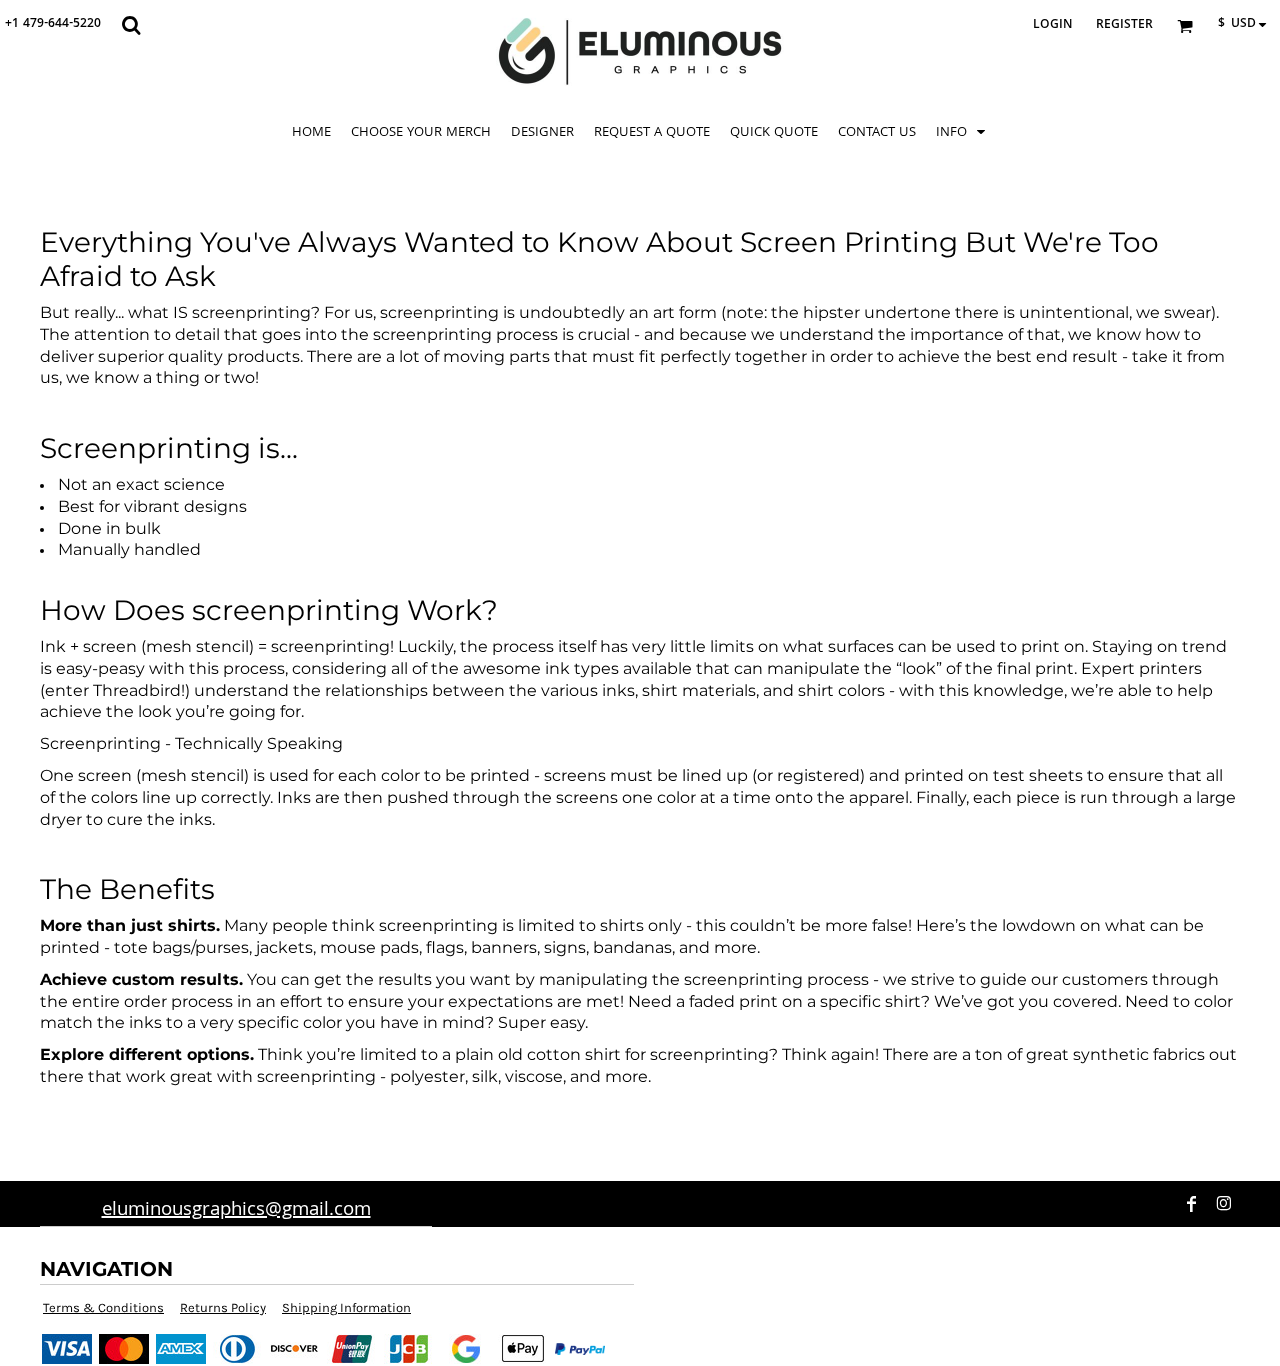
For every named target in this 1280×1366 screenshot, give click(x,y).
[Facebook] (1192, 1204)
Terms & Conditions (103, 1307)
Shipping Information (346, 1307)
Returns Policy (223, 1307)
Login (1052, 25)
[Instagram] (1224, 1204)
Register (1124, 25)
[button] (131, 25)
